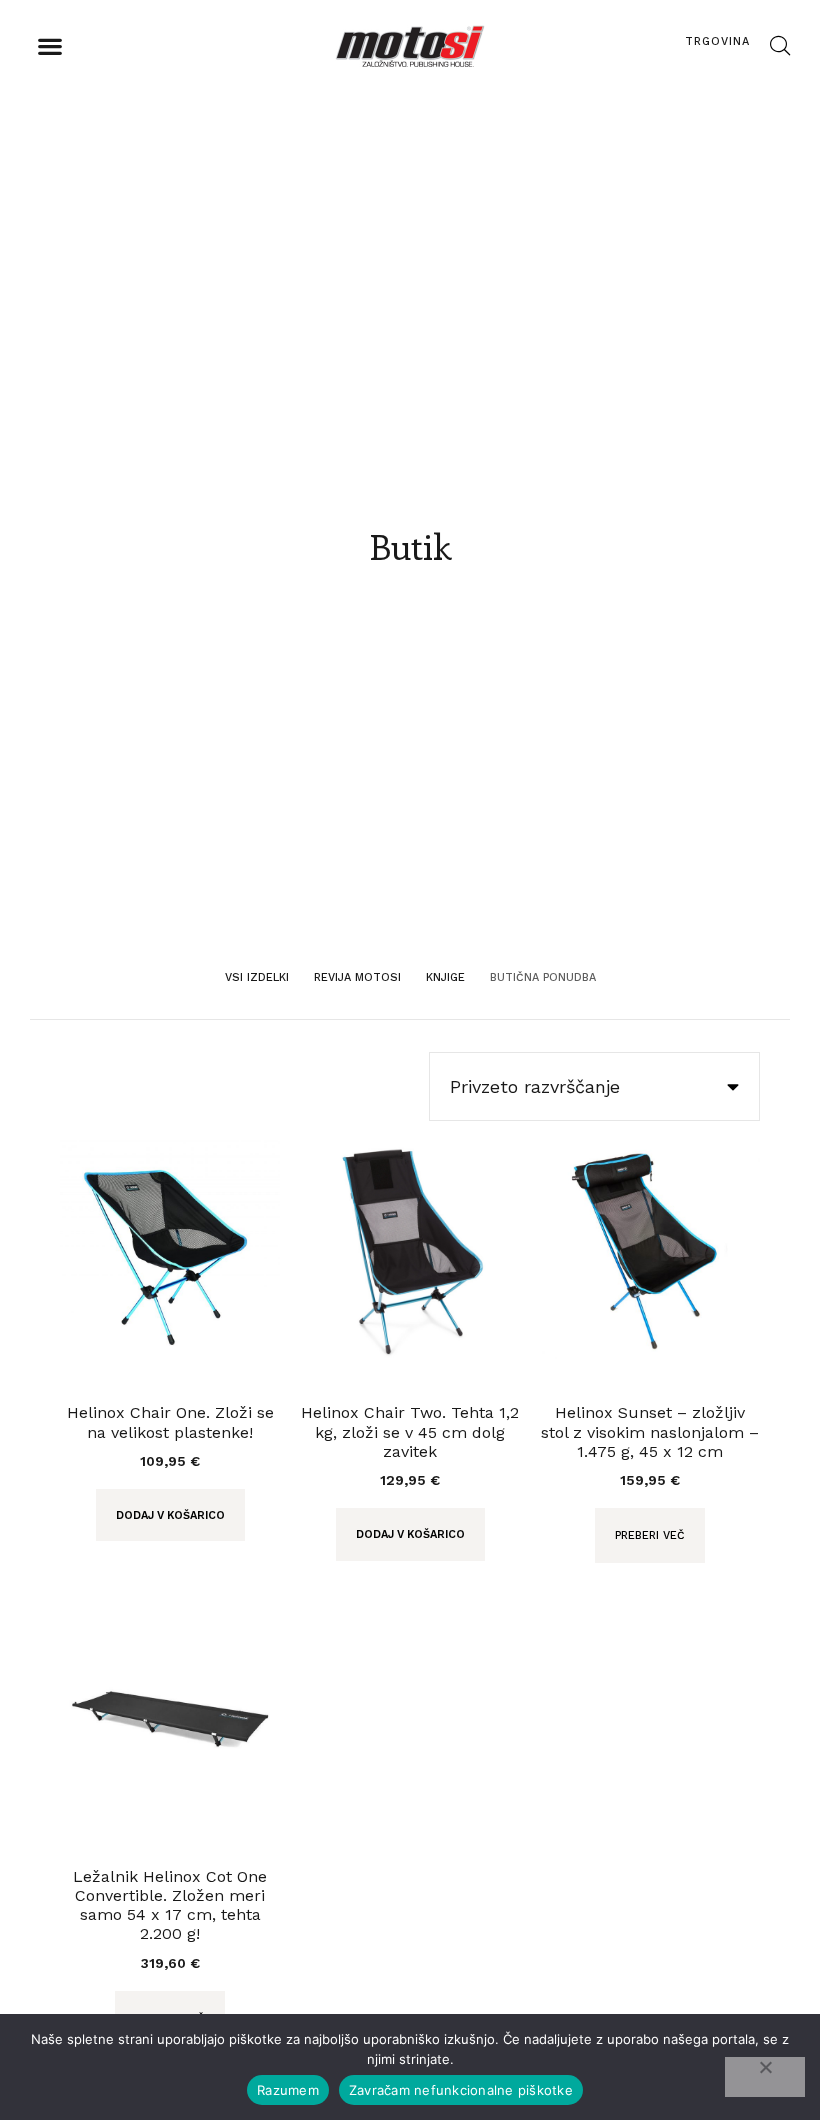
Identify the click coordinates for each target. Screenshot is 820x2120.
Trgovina (717, 41)
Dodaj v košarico (170, 1515)
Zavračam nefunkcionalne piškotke (461, 2090)
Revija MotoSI (357, 977)
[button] (49, 46)
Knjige (445, 977)
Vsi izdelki (257, 977)
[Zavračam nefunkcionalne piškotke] (765, 2077)
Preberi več (650, 1535)
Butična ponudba (543, 977)
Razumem (288, 2090)
